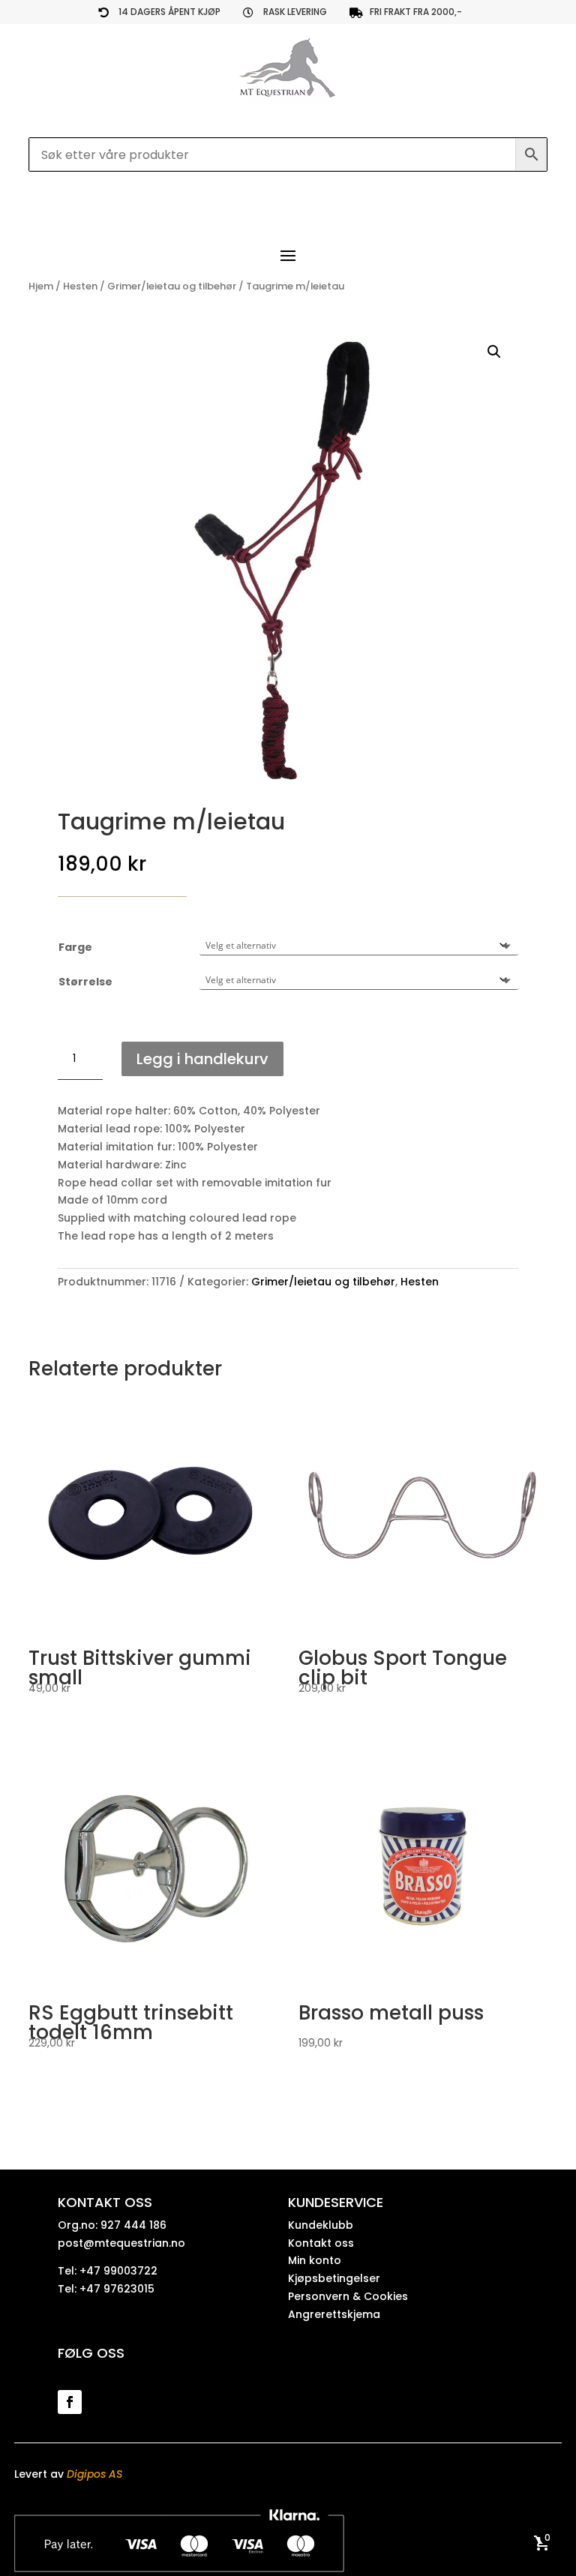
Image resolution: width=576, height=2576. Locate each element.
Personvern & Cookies (348, 2296)
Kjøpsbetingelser (334, 2278)
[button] (494, 352)
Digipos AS (94, 2474)
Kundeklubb (321, 2225)
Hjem (41, 286)
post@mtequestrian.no (121, 2243)
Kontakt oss (321, 2243)
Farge (75, 947)
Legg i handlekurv (202, 1059)
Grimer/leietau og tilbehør (172, 286)
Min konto (315, 2260)
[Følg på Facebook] (70, 2402)
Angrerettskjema (334, 2314)
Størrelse (85, 982)
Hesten (80, 286)
